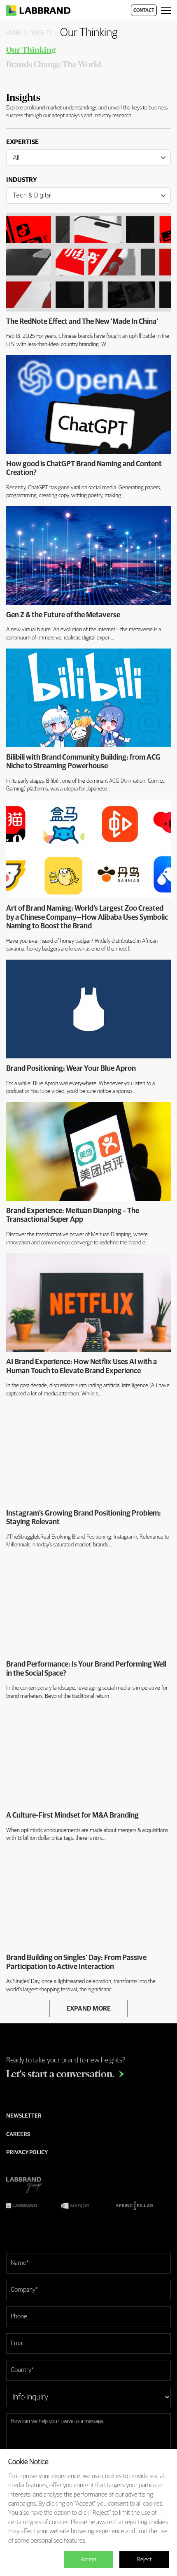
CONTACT (144, 11)
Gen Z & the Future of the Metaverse (63, 615)
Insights (41, 33)
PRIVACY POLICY (27, 2153)
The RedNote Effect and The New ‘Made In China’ (82, 322)
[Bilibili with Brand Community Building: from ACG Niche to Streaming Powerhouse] (88, 698)
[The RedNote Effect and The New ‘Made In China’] (88, 262)
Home (14, 33)
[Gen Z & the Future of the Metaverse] (88, 556)
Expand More (88, 2009)
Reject (144, 2560)
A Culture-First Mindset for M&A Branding (72, 1816)
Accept (88, 2560)
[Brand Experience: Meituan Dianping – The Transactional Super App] (88, 1151)
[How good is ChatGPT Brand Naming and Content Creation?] (88, 405)
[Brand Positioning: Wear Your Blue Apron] (88, 1009)
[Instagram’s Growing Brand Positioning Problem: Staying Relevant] (88, 1454)
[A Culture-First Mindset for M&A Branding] (88, 1756)
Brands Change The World (54, 65)
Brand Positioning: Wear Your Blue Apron (71, 1069)
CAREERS (18, 2134)
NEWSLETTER (24, 2116)
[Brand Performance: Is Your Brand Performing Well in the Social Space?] (88, 1605)
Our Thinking (31, 50)
